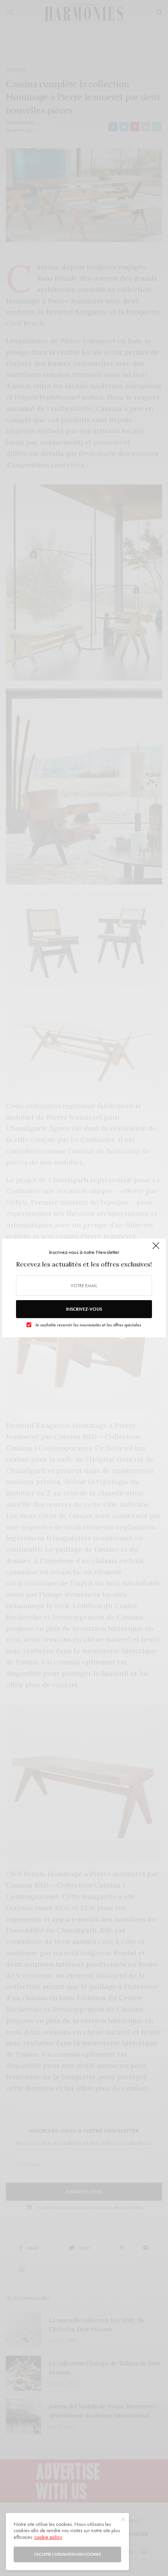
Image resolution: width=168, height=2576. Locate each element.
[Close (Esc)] (156, 1249)
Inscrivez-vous (84, 1309)
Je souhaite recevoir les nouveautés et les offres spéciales (88, 1325)
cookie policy (48, 2537)
